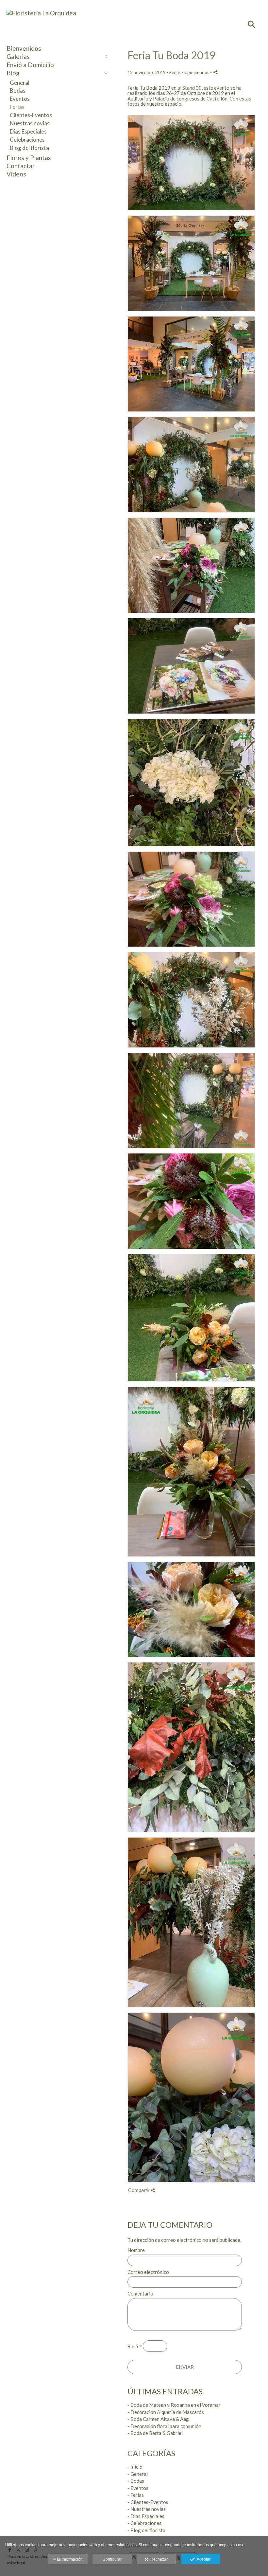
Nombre (136, 2250)
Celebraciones (27, 140)
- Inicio (135, 2467)
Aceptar (203, 2559)
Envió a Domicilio (30, 65)
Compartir (139, 2190)
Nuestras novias (30, 123)
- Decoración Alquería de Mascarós (166, 2412)
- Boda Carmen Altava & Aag (158, 2419)
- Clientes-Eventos (148, 2502)
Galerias (18, 56)
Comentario (140, 2294)
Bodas (18, 91)
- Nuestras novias (147, 2509)
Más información (68, 2559)
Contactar (21, 166)
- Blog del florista (146, 2530)
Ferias (17, 107)
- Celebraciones (144, 2523)
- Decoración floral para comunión (164, 2426)
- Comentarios (196, 72)
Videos (16, 174)
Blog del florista (29, 148)
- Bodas (136, 2481)
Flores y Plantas (29, 158)
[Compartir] (215, 72)
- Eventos (138, 2488)
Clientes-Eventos (31, 115)
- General (138, 2474)
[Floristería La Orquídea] (41, 13)
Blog (13, 73)
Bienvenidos (24, 48)
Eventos (20, 99)
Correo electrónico (148, 2272)
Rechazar (158, 2559)
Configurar (112, 2559)
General (20, 83)
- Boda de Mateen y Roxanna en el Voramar (174, 2405)
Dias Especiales (28, 131)
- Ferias (136, 2495)
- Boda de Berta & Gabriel (155, 2433)
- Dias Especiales (146, 2516)
